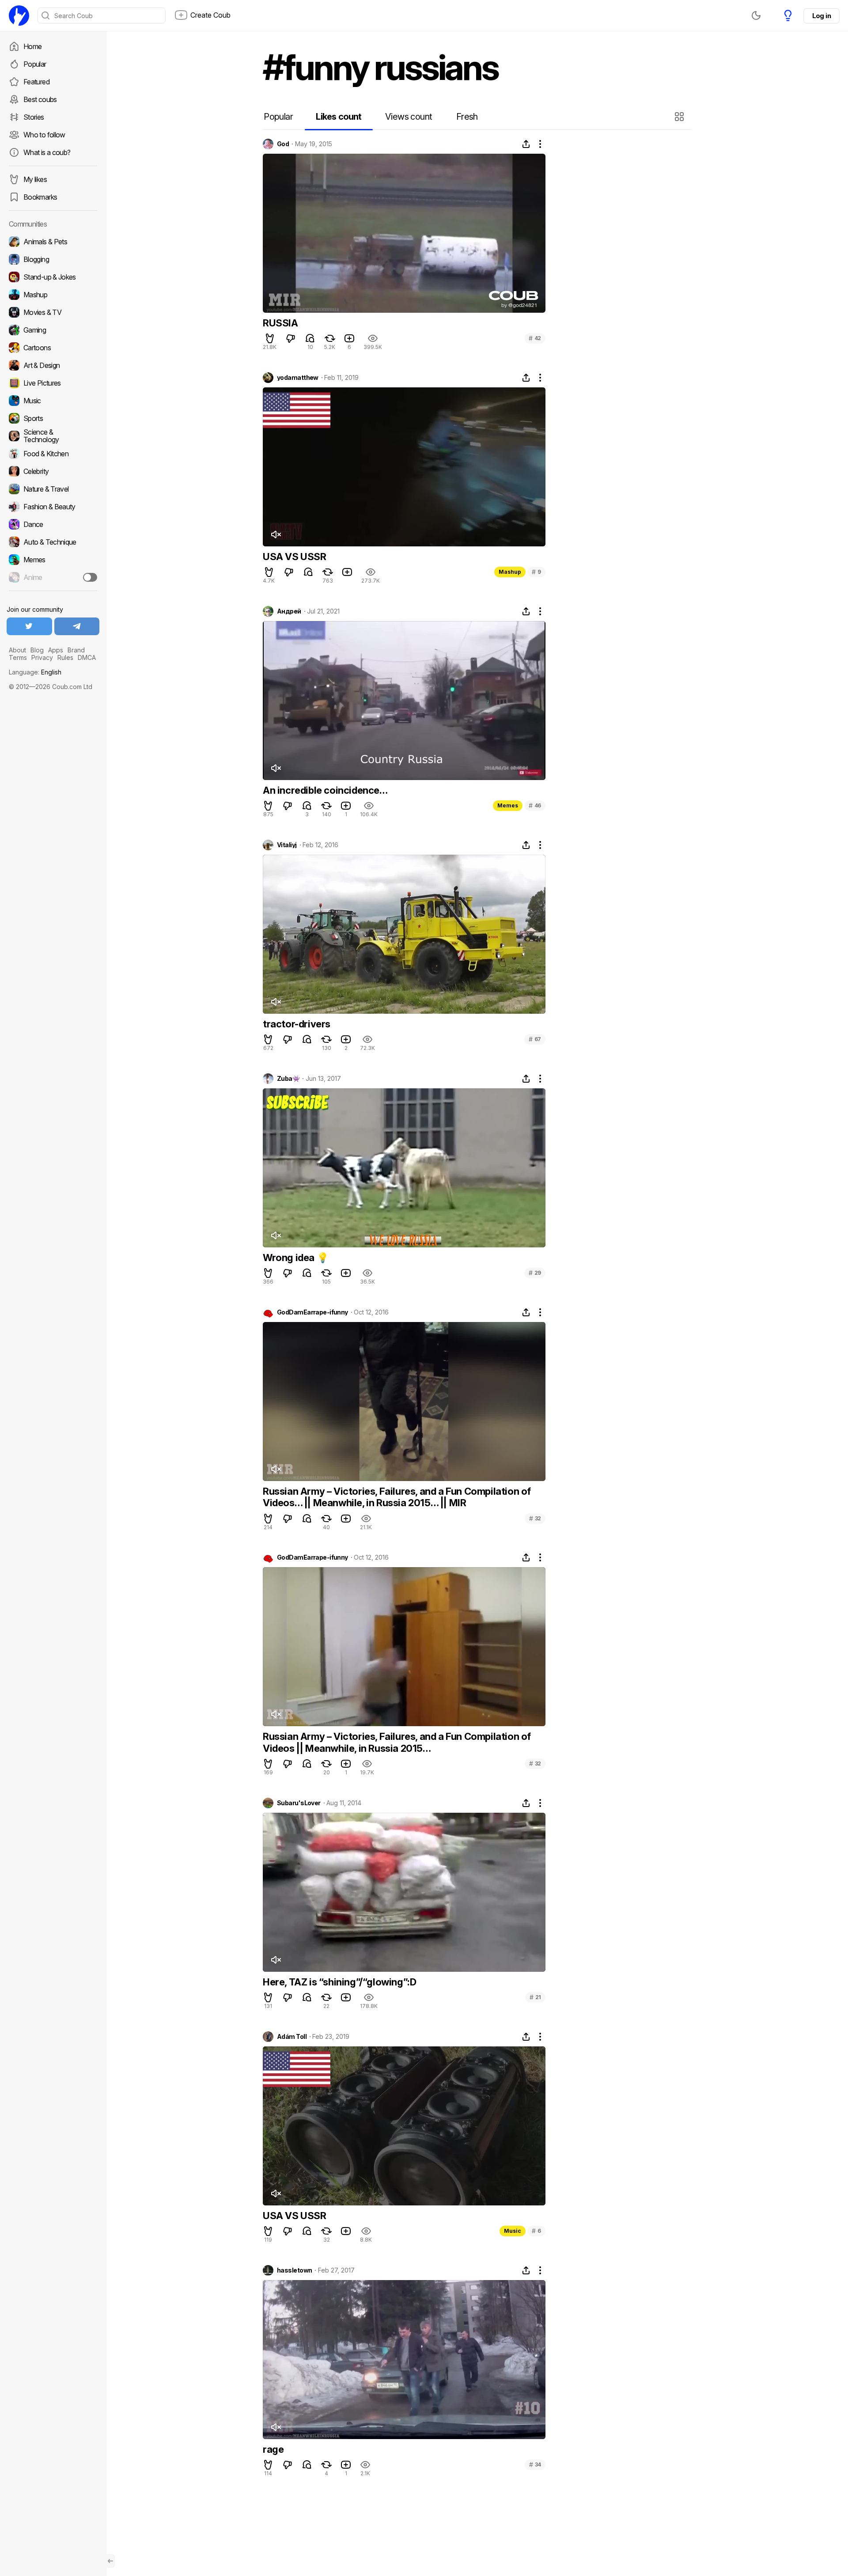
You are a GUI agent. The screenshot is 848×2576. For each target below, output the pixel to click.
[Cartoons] (53, 348)
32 (535, 1518)
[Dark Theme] (756, 15)
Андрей (289, 611)
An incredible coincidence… (325, 790)
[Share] (526, 144)
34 (535, 2464)
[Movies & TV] (53, 312)
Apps (56, 650)
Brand (76, 650)
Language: (35, 672)
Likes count (339, 117)
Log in (821, 16)
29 (535, 1273)
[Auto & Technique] (53, 542)
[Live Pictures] (53, 383)
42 (535, 338)
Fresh (467, 117)
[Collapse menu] (110, 2561)
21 (535, 1997)
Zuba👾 (288, 1079)
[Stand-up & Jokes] (53, 277)
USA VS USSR (295, 557)
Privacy (42, 657)
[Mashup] (53, 295)
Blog (37, 650)
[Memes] (53, 560)
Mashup (510, 572)
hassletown (294, 2270)
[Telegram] (77, 626)
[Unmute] (276, 534)
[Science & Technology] (53, 436)
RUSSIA (280, 323)
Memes (508, 805)
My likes (35, 179)
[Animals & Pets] (53, 242)
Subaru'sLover (299, 1803)
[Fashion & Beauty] (53, 507)
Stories (34, 117)
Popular (35, 64)
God (283, 144)
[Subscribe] (90, 577)
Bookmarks (40, 197)
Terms (18, 657)
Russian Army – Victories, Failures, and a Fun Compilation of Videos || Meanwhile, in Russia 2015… (397, 1742)
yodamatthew (298, 378)
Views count (409, 117)
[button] (680, 117)
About (17, 650)
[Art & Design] (53, 365)
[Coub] (19, 15)
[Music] (53, 401)
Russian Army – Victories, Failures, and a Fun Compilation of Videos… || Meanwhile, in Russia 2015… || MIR (397, 1497)
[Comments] (310, 338)
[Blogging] (53, 259)
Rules (65, 657)
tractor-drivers (297, 1024)
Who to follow (44, 135)
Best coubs (40, 99)
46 (535, 805)
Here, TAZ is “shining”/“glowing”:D (339, 1982)
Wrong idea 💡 (295, 1258)
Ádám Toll (292, 2037)
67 (535, 1039)
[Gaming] (53, 330)
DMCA (87, 657)
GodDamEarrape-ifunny (312, 1312)
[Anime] (53, 577)
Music (513, 2231)
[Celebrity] (53, 471)
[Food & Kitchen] (53, 454)
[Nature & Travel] (53, 489)
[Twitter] (29, 626)
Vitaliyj (287, 845)
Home (32, 46)
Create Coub (210, 15)
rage (273, 2449)
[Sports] (53, 418)
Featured (36, 82)
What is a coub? (47, 152)
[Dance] (53, 524)
